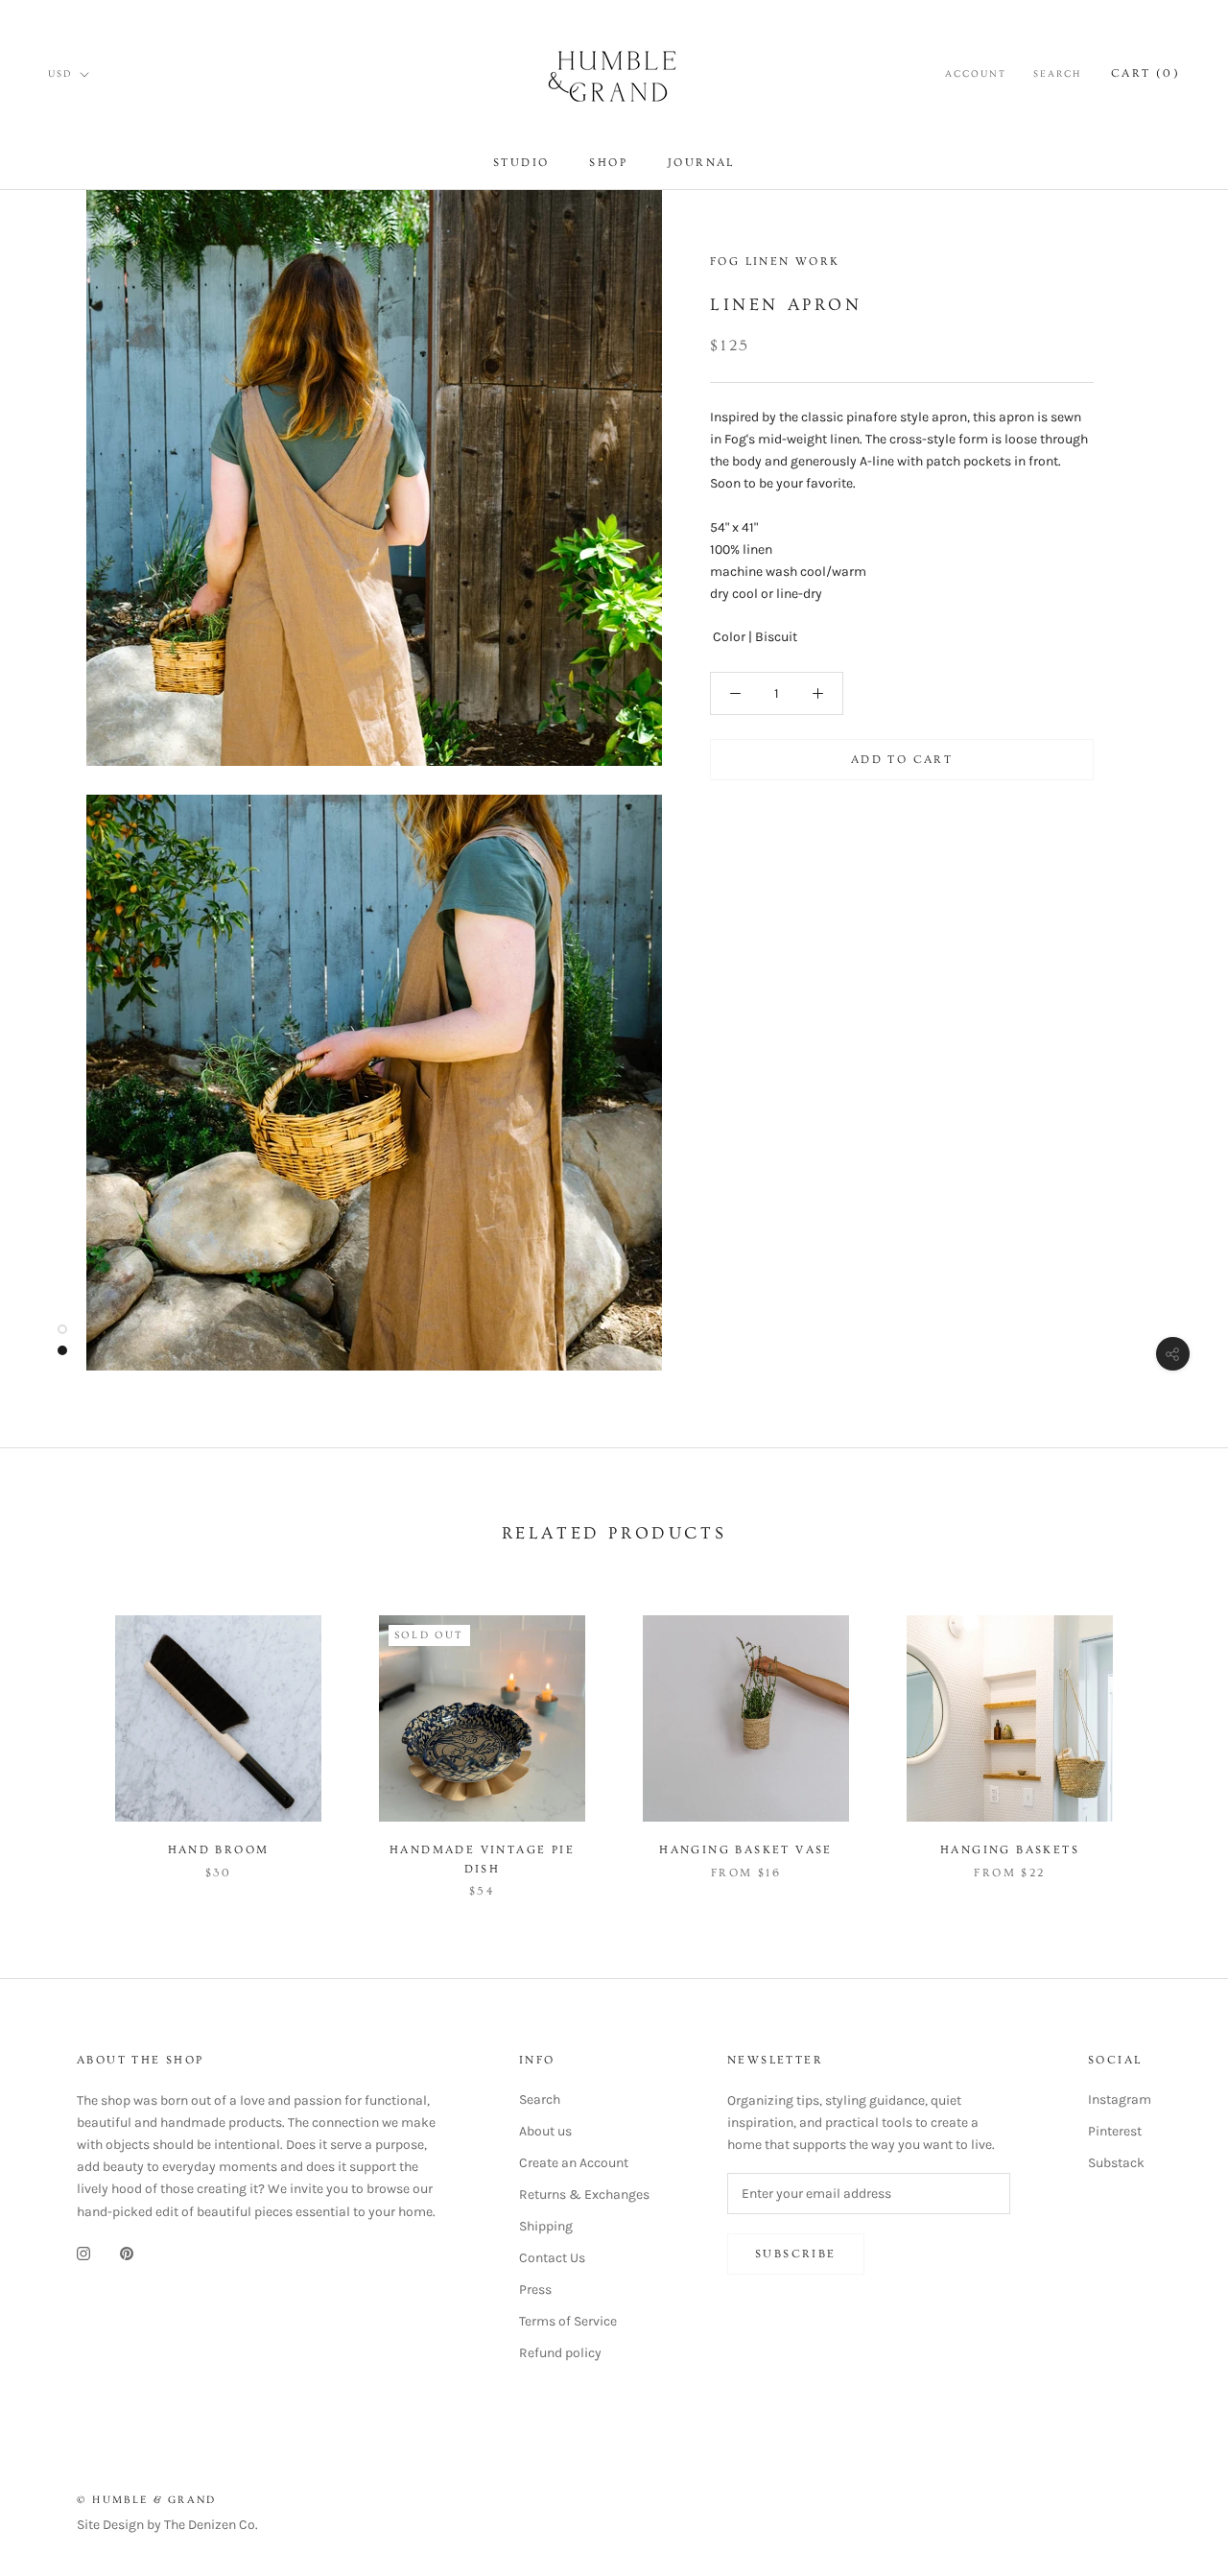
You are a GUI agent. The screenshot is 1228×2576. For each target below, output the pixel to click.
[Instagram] (83, 2253)
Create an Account (574, 2163)
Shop (608, 163)
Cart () (1145, 73)
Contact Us (552, 2258)
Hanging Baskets (1010, 1850)
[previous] (60, 1737)
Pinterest (1115, 2131)
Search (1057, 74)
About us (545, 2131)
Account (976, 74)
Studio (521, 163)
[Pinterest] (127, 2253)
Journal (701, 163)
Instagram (1120, 2099)
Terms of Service (568, 2321)
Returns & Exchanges (584, 2194)
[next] (1168, 1737)
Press (535, 2290)
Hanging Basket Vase (746, 1850)
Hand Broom (219, 1850)
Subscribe (796, 2254)
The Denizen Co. (211, 2525)
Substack (1116, 2163)
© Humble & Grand (146, 2500)
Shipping (546, 2226)
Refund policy (560, 2353)
